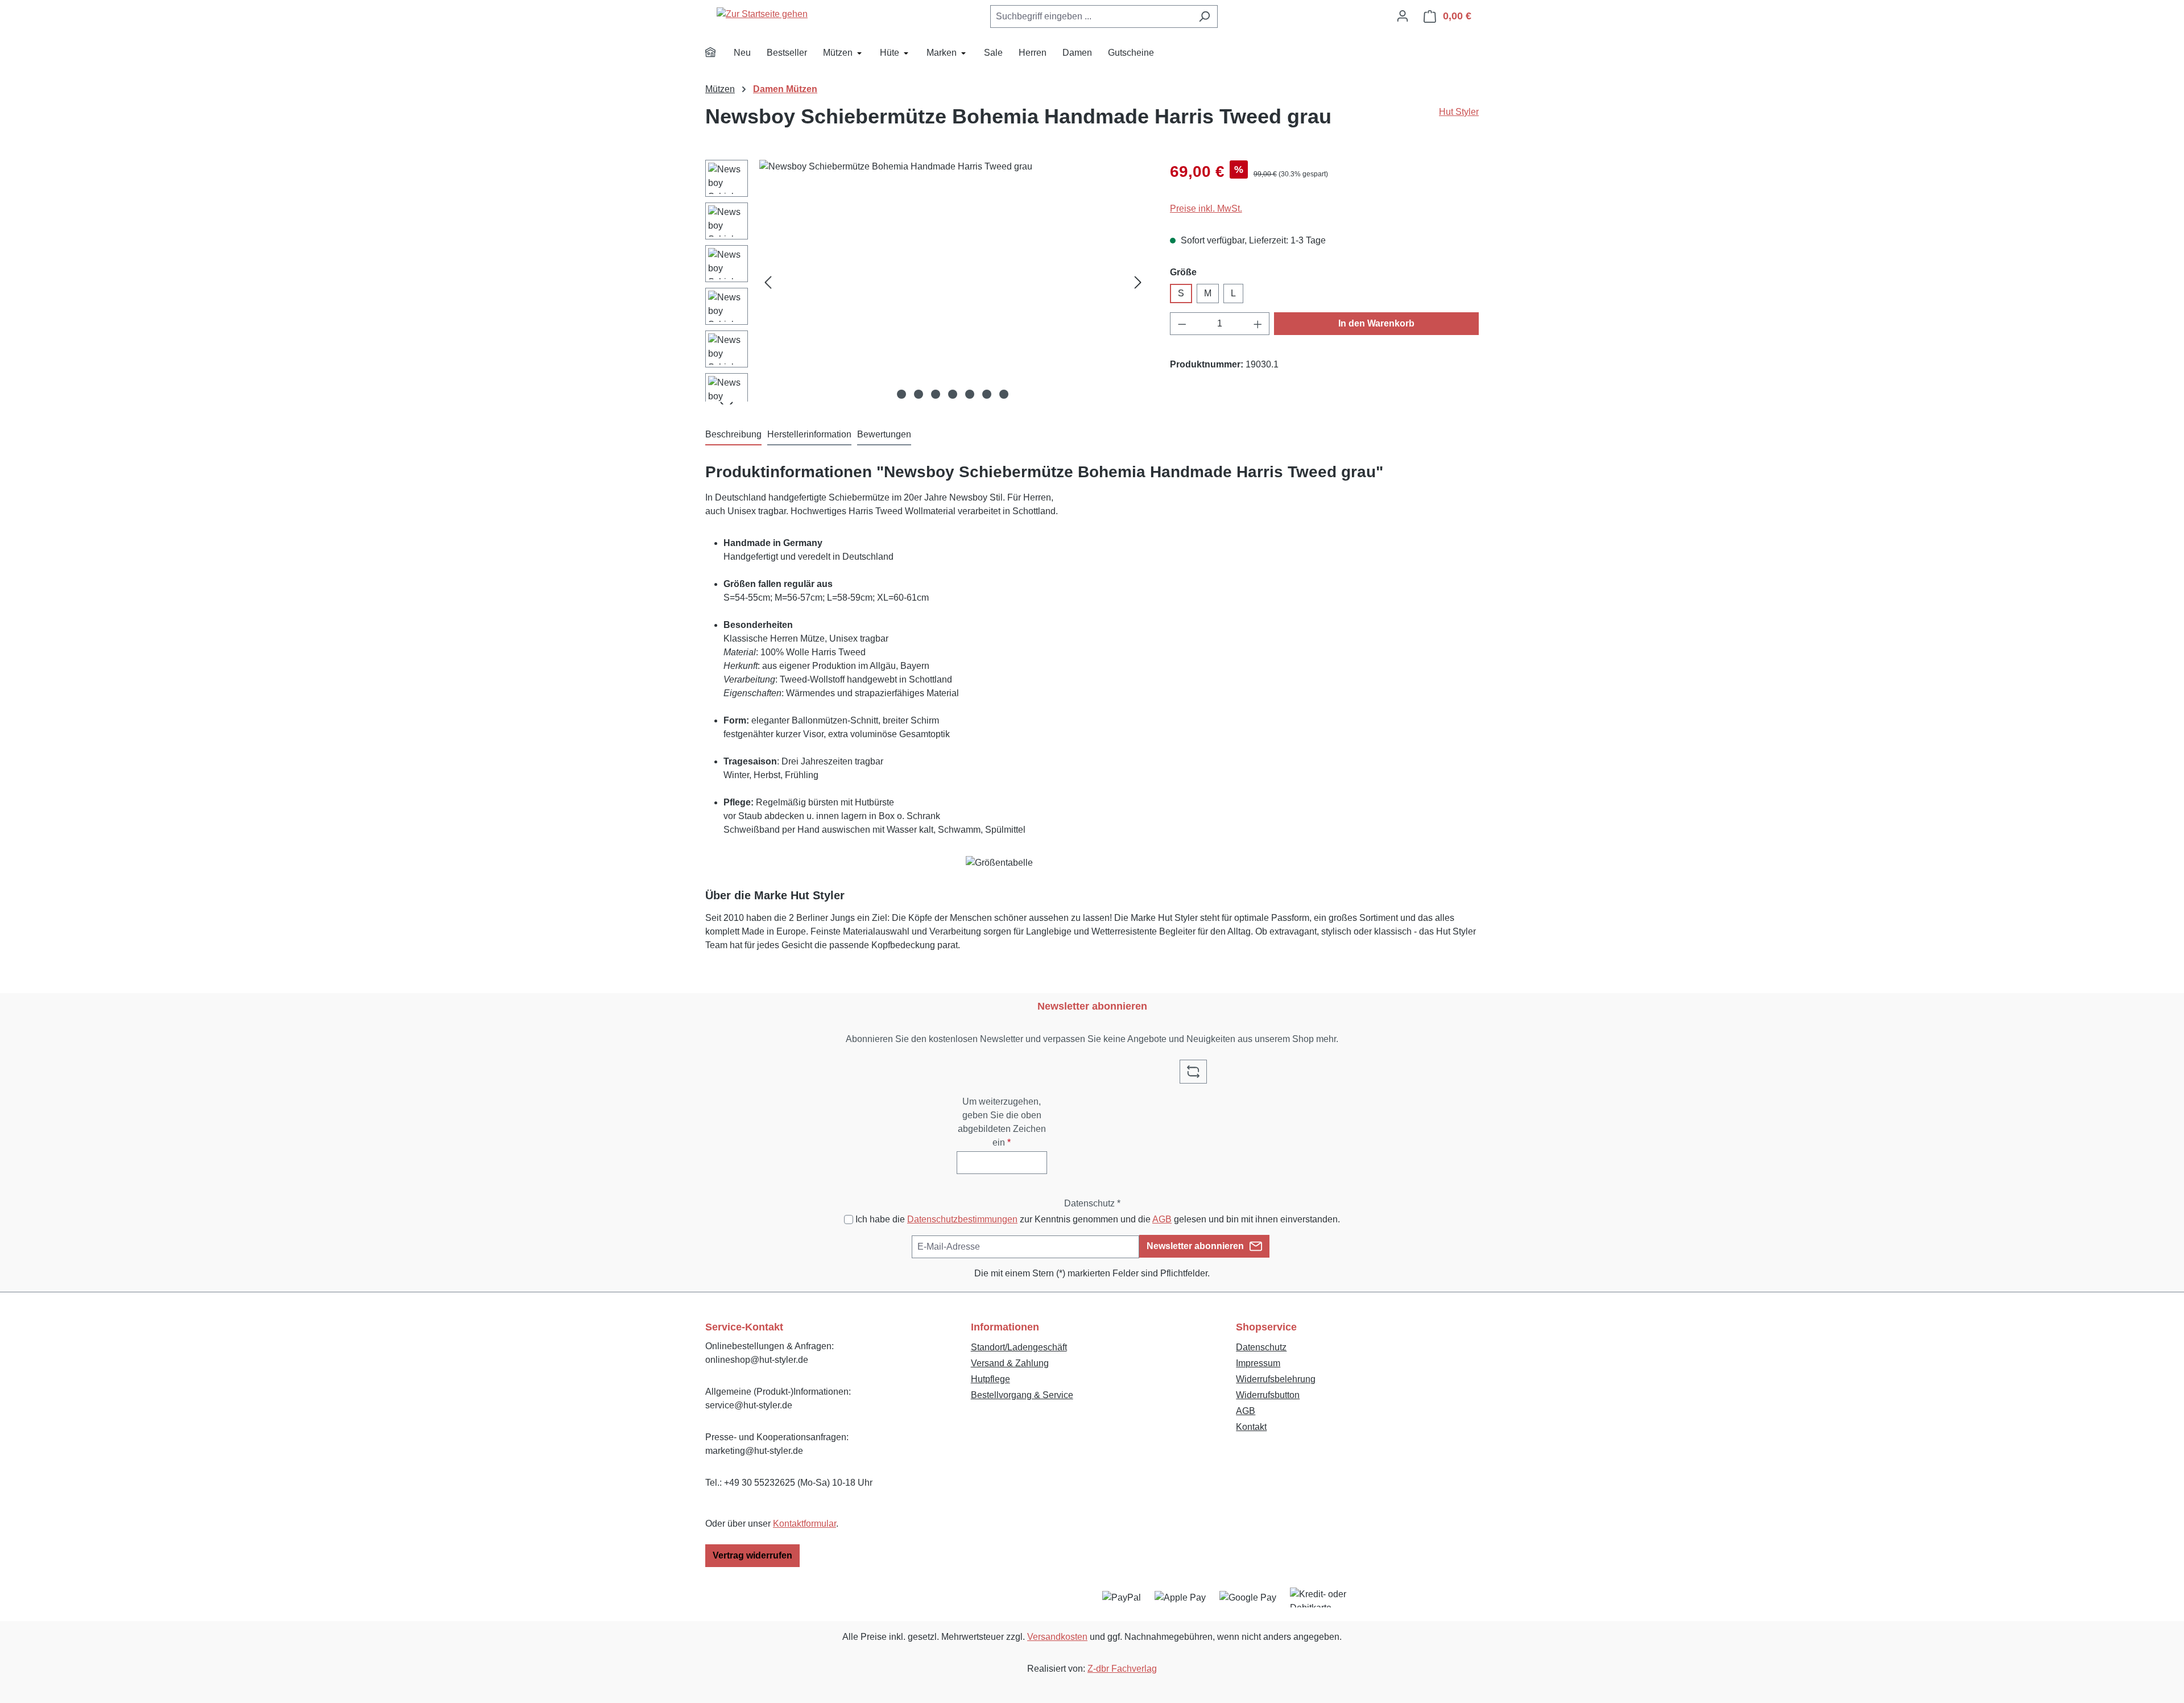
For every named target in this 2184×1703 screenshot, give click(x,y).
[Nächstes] (1138, 282)
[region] (926, 282)
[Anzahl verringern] (1182, 324)
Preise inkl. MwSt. (1206, 208)
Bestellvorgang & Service (1022, 1395)
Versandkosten (1057, 1637)
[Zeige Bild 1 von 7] (901, 394)
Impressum (1258, 1363)
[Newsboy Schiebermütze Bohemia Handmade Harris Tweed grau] (953, 282)
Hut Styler (1459, 112)
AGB (1162, 1219)
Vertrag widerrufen (752, 1555)
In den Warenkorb (1376, 323)
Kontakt (1251, 1427)
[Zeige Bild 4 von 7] (953, 394)
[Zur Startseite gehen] (762, 14)
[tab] (733, 435)
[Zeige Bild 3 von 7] (936, 394)
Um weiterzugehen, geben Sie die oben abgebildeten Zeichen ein (1002, 1122)
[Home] (718, 54)
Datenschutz (1261, 1347)
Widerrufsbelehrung (1276, 1379)
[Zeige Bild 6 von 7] (987, 394)
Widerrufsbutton (1268, 1395)
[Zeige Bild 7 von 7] (1004, 394)
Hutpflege (990, 1379)
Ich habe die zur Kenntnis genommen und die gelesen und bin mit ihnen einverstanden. (1098, 1219)
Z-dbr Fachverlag (1122, 1669)
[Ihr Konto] (1403, 16)
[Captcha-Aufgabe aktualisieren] (1193, 1072)
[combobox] (1091, 16)
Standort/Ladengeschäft (1019, 1347)
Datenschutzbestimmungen (962, 1219)
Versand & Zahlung (1010, 1363)
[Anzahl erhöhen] (1258, 324)
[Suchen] (1204, 16)
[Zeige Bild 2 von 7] (919, 394)
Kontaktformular (804, 1524)
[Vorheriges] (768, 282)
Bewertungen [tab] (884, 434)
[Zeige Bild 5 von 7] (970, 394)
